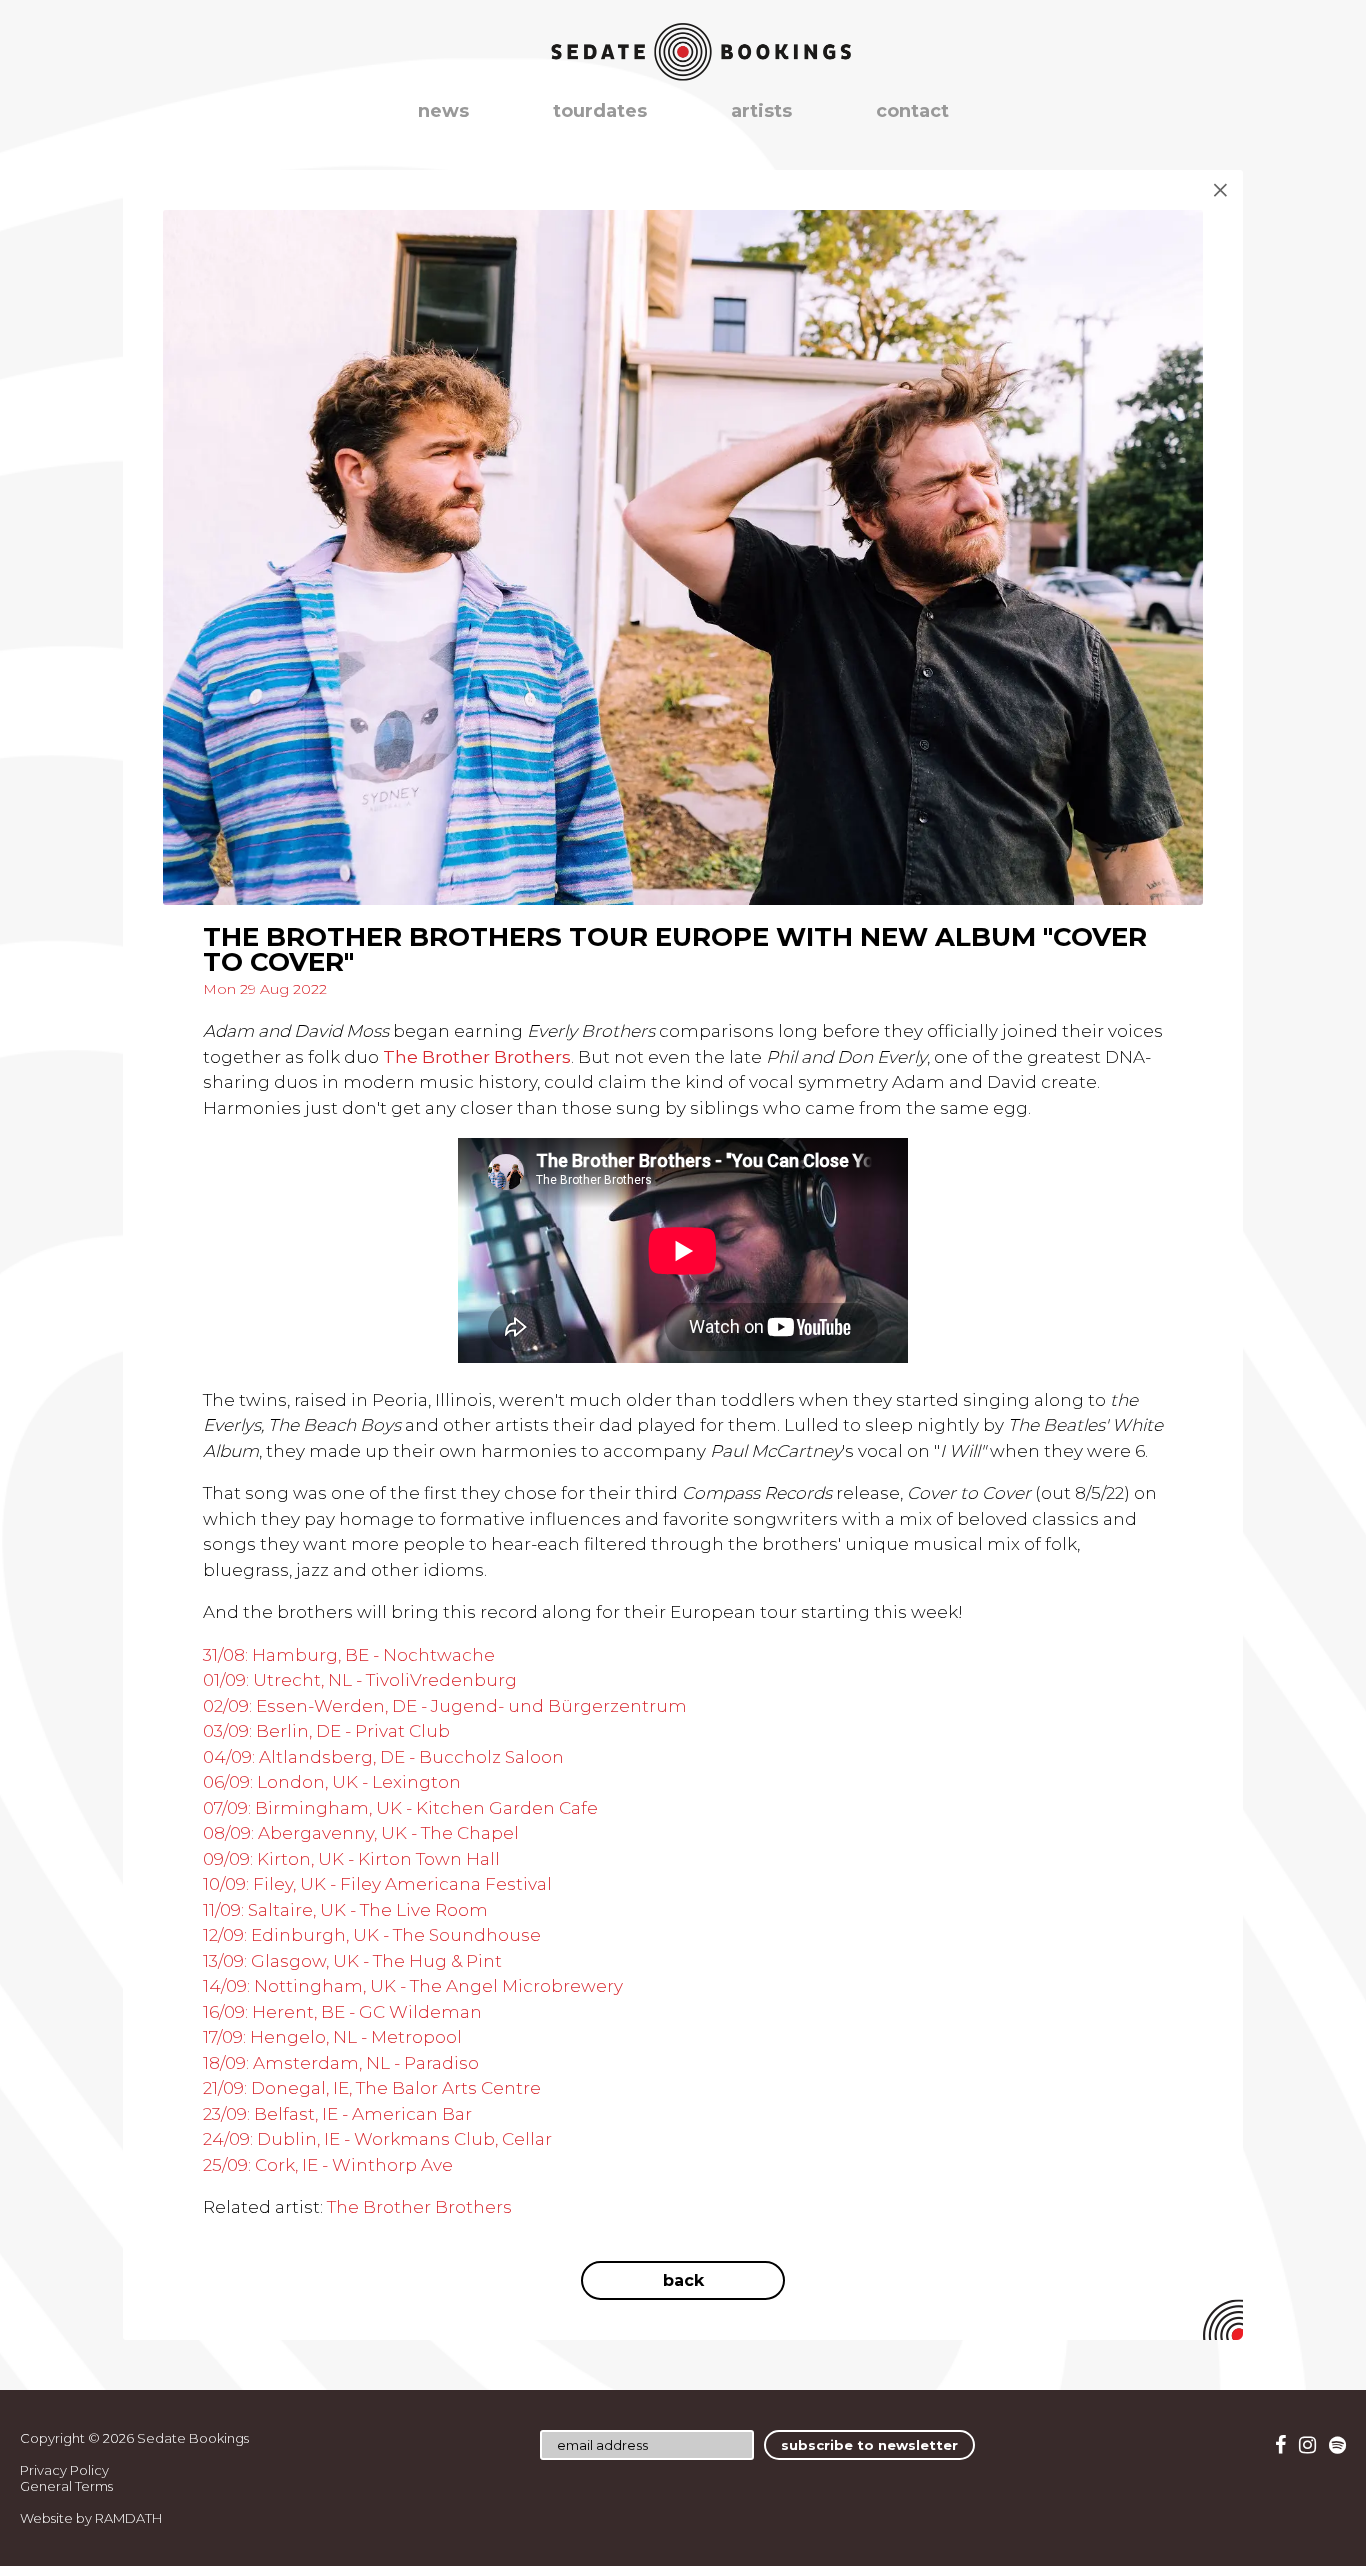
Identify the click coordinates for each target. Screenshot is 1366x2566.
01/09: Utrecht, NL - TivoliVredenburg (360, 1680)
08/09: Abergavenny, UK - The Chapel (361, 1833)
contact (912, 111)
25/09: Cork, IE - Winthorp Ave (328, 2165)
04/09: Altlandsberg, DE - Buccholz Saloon (383, 1757)
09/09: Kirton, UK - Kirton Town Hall (351, 1859)
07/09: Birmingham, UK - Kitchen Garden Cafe (400, 1808)
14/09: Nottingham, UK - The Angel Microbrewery (413, 1986)
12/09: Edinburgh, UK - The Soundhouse (372, 1935)
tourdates (600, 111)
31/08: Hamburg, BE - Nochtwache (349, 1655)
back (683, 2280)
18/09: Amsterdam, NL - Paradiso (341, 2063)
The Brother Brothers (419, 2207)
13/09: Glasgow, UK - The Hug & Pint (352, 1961)
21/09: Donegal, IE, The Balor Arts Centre (372, 2088)
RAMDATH (128, 2518)
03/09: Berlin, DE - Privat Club (326, 1731)
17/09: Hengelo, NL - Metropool (332, 2037)
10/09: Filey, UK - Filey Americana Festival (377, 1884)
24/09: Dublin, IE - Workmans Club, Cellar (377, 2139)
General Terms (66, 2486)
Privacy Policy (64, 2470)
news (443, 111)
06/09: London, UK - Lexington (332, 1782)
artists (761, 111)
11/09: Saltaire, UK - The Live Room (345, 1910)
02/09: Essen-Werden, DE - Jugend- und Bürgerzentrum (445, 1706)
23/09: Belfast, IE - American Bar (337, 2114)
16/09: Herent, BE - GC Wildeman (342, 2012)
